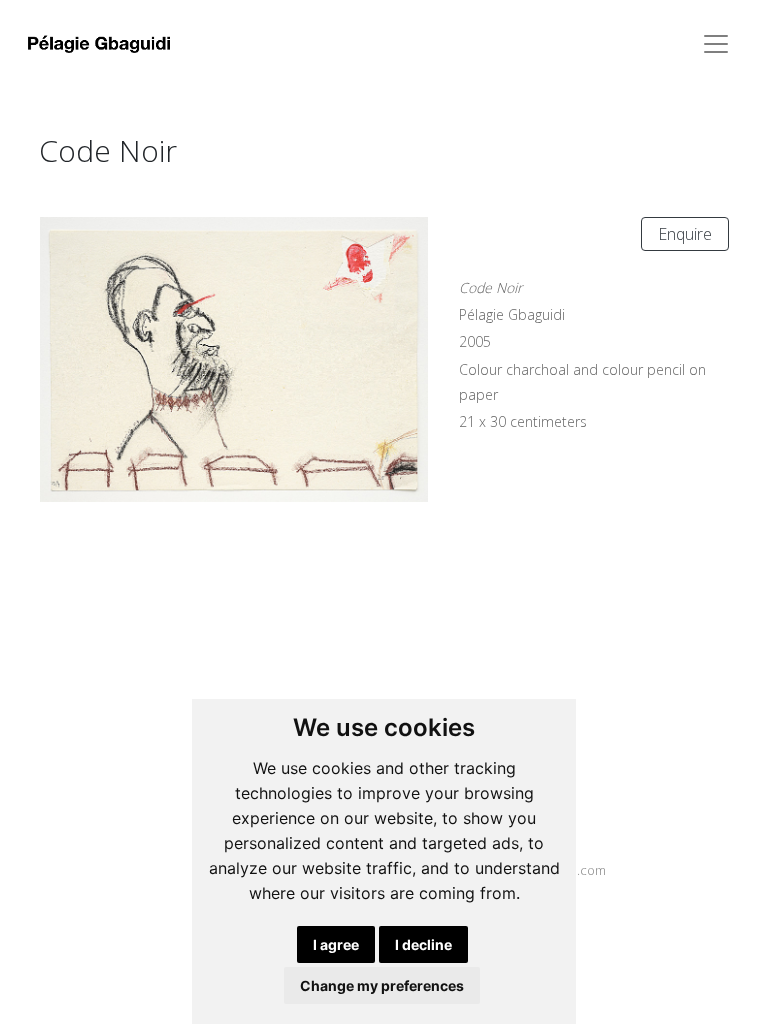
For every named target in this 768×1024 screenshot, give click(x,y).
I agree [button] (336, 944)
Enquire (685, 234)
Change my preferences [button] (382, 985)
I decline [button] (423, 944)
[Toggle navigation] (716, 44)
